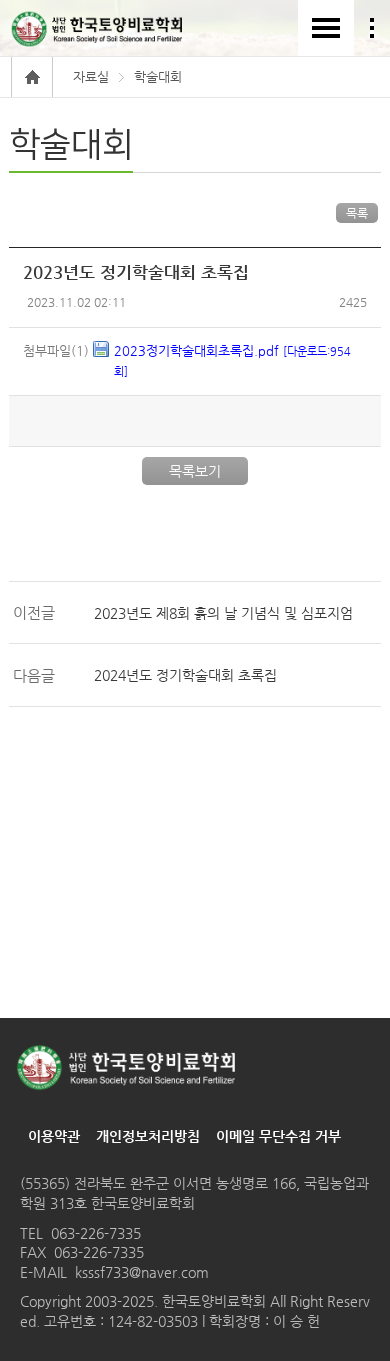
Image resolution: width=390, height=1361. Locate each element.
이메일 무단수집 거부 (278, 1136)
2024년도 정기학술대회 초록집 (185, 675)
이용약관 (54, 1136)
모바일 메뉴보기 (326, 28)
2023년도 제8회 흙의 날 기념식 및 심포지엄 (223, 613)
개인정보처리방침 (148, 1136)
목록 (357, 213)
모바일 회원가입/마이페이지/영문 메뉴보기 (372, 28)
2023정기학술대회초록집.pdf (232, 360)
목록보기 (195, 471)
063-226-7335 (96, 1233)
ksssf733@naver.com (142, 1272)
